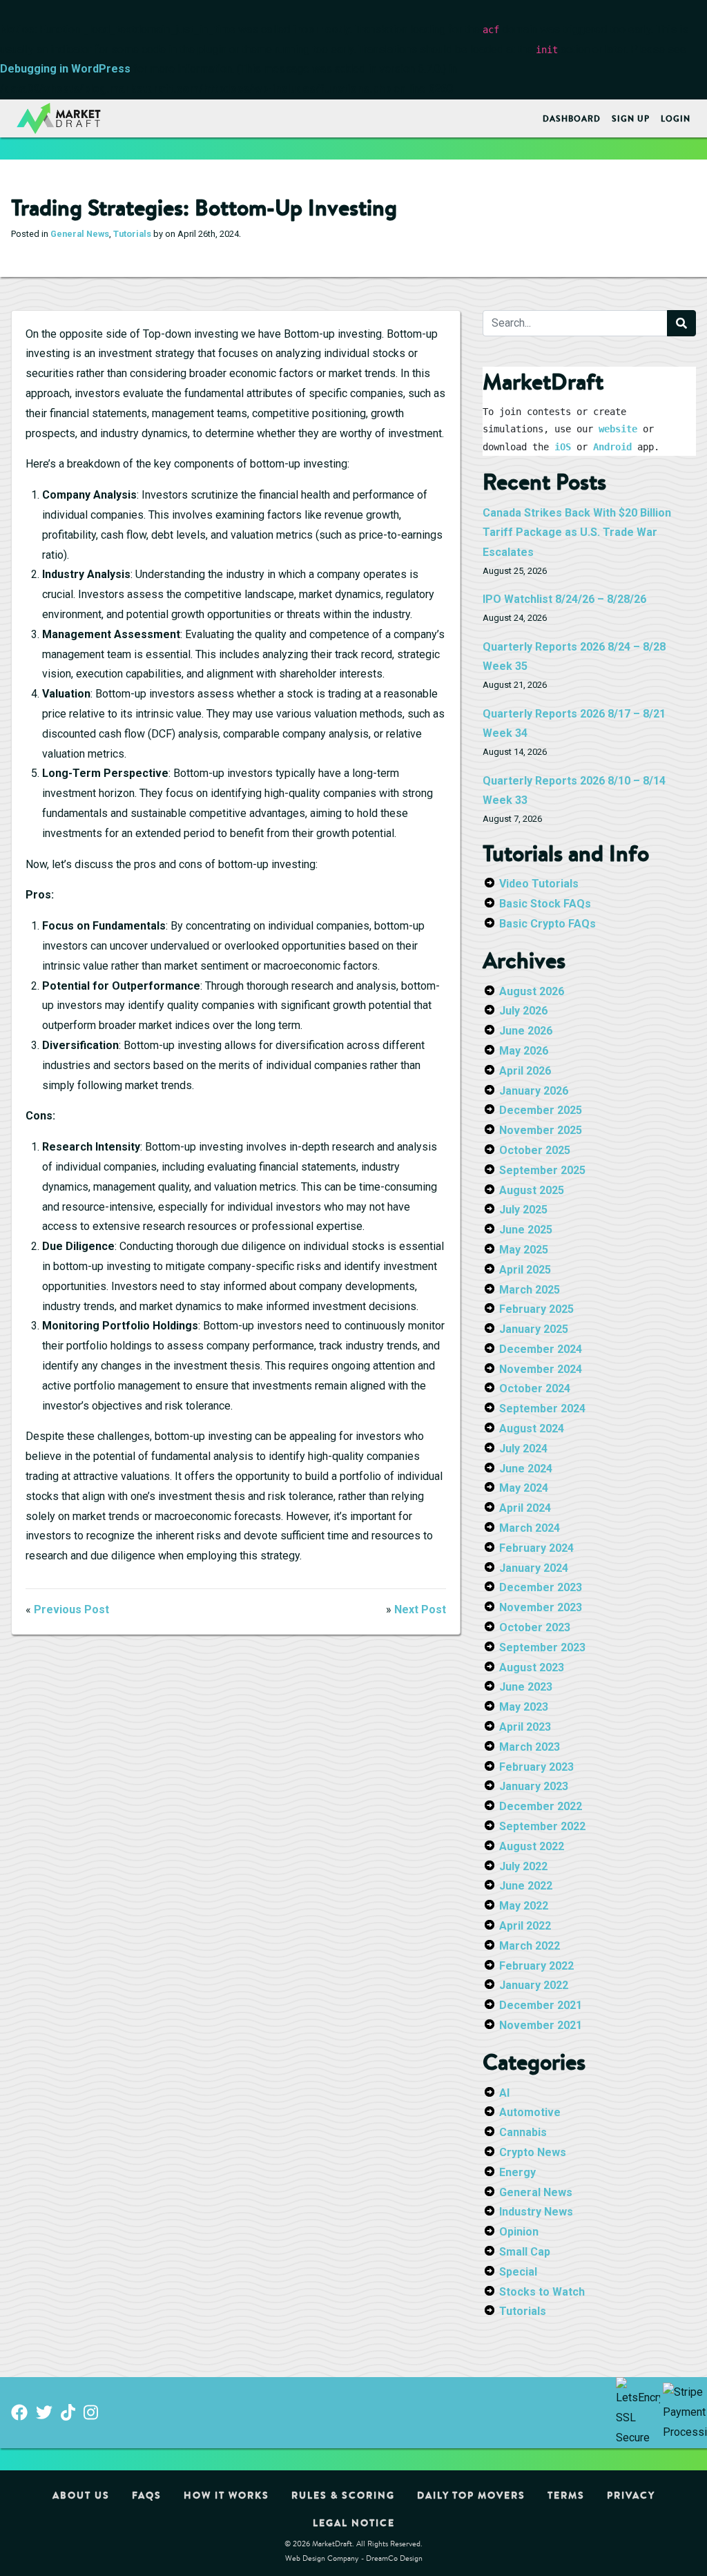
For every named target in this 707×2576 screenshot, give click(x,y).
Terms (566, 2495)
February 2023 (536, 1767)
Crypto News (533, 2152)
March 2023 (530, 1747)
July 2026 (523, 1011)
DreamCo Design (394, 2558)
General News (80, 234)
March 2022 (530, 1946)
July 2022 (523, 1866)
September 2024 (542, 1409)
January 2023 (534, 1786)
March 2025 (530, 1290)
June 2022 (526, 1886)
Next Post (420, 1609)
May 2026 (524, 1051)
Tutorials (132, 234)
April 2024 (525, 1508)
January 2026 (534, 1091)
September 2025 (542, 1170)
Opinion (519, 2232)
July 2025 (523, 1210)
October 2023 (535, 1627)
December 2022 (541, 1806)
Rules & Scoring (343, 2495)
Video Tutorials (539, 884)
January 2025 (534, 1329)
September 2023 (542, 1647)
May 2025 (524, 1250)
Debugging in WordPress (65, 69)
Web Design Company (322, 2558)
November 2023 (541, 1607)
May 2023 (524, 1707)
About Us (81, 2495)
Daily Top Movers (471, 2495)
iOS (563, 447)
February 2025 (536, 1309)
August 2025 (532, 1190)
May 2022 (524, 1906)
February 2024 (536, 1548)
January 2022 (534, 1985)
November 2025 (541, 1130)
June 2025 (526, 1230)
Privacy (631, 2495)
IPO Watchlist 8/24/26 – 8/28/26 (564, 599)
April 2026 (525, 1071)
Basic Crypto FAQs (548, 924)
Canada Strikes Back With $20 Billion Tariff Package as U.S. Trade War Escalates (577, 533)
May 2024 (524, 1488)
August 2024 (532, 1429)
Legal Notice (354, 2523)
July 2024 (523, 1449)
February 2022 (536, 1966)
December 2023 (541, 1587)
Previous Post (71, 1609)
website (618, 429)
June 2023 (526, 1687)
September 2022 (542, 1826)
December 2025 (541, 1110)
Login (676, 118)
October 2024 (535, 1388)
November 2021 (541, 2025)
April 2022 (525, 1926)
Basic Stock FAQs (545, 904)
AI (504, 2093)
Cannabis (523, 2132)
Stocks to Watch (542, 2292)
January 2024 (534, 1568)
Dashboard (572, 118)
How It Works (226, 2495)
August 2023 (532, 1667)
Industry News (536, 2212)
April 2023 (525, 1727)
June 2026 (526, 1031)
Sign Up (631, 118)
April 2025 (525, 1270)
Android (612, 447)
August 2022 (532, 1846)
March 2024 (530, 1528)
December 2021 (541, 2005)
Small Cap (525, 2252)
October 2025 (535, 1150)
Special (518, 2272)
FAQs (147, 2495)
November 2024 (541, 1369)
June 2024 (526, 1469)
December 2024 (541, 1349)
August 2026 (532, 991)
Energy (517, 2172)
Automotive (530, 2112)
